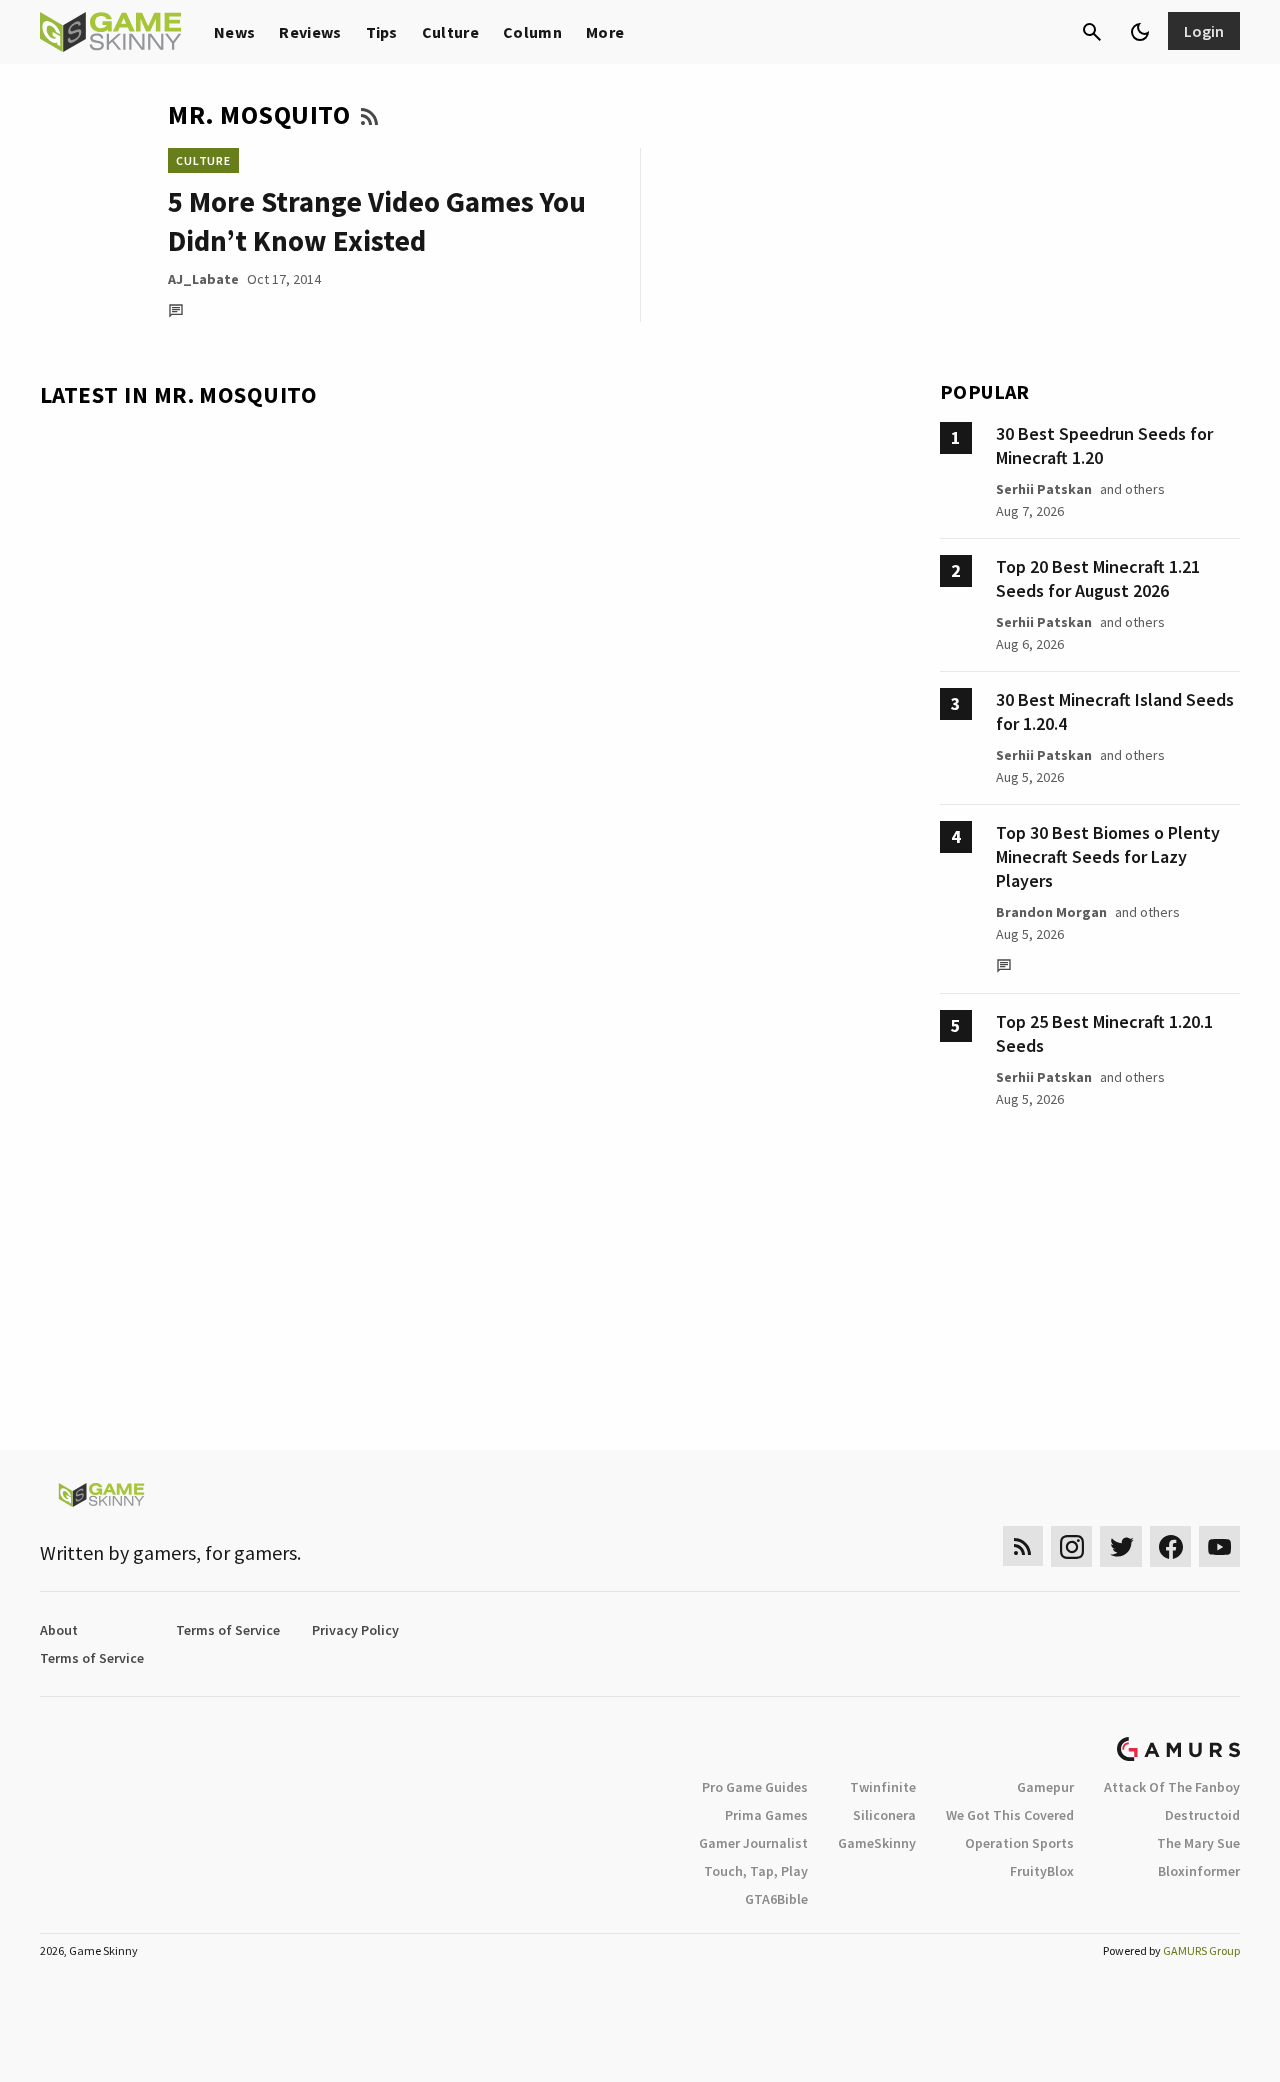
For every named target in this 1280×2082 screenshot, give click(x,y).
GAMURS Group (1201, 1950)
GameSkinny (877, 1843)
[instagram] (1071, 1546)
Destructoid (1202, 1815)
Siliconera (884, 1815)
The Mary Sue (1198, 1843)
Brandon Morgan (1051, 912)
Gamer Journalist (753, 1843)
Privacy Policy (355, 1630)
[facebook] (1170, 1546)
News (234, 32)
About (59, 1630)
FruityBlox (1042, 1871)
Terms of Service (228, 1630)
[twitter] (1121, 1546)
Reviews (310, 32)
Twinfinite (883, 1787)
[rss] (1023, 1546)
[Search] (1092, 32)
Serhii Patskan (1044, 489)
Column (532, 32)
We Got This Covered (1010, 1815)
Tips (382, 32)
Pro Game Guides (755, 1787)
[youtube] (1220, 1546)
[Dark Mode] (1140, 32)
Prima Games (766, 1815)
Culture (450, 32)
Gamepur (1045, 1787)
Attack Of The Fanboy (1172, 1787)
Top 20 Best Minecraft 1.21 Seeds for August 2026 (1098, 578)
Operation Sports (1019, 1843)
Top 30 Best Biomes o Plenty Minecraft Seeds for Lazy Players (1108, 856)
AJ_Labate (203, 279)
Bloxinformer (1199, 1871)
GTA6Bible (776, 1899)
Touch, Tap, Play (756, 1871)
